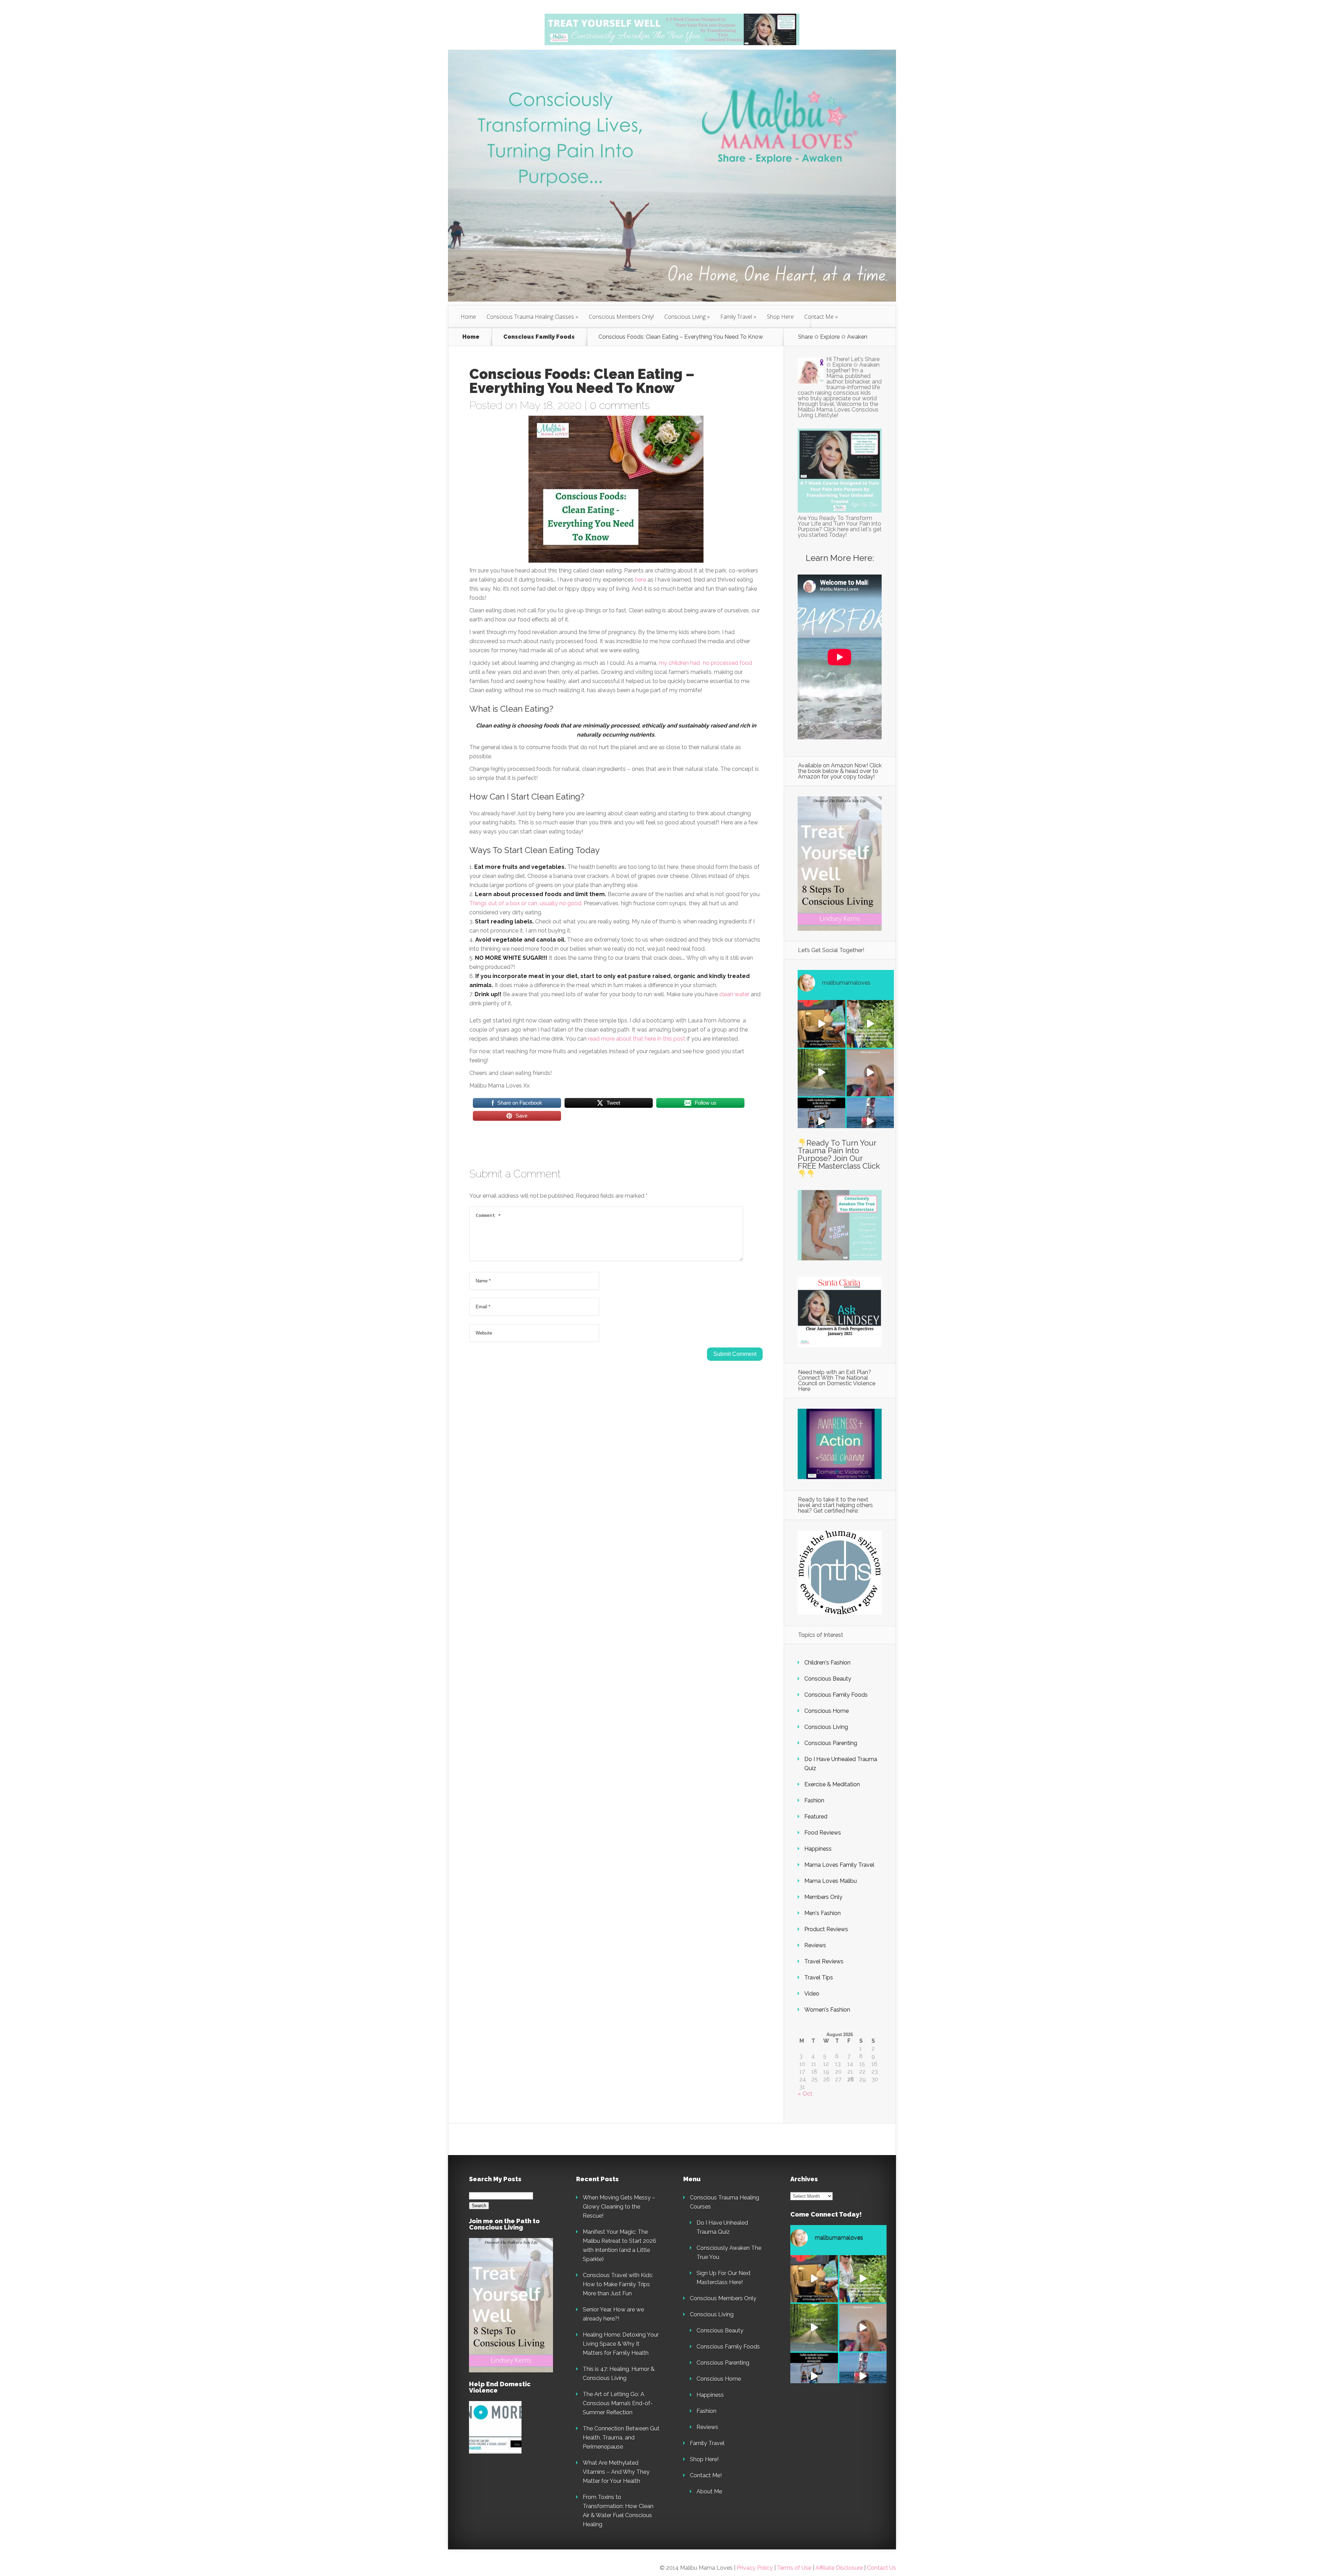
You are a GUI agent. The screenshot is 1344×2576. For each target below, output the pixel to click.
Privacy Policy (755, 2568)
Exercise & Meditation (832, 1784)
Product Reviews (826, 1929)
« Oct (805, 2094)
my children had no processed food (705, 663)
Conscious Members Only (723, 2298)
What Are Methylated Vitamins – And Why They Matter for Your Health (616, 2472)
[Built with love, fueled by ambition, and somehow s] (821, 1121)
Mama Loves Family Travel (839, 1865)
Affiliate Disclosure (840, 2568)
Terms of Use (794, 2568)
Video (812, 1994)
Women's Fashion (827, 2010)
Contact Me (819, 317)
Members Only (823, 1897)
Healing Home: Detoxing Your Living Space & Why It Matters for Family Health (621, 2344)
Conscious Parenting (831, 1743)
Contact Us (881, 2568)
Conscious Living (685, 317)
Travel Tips (819, 1977)
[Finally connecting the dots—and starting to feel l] (870, 1073)
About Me (709, 2491)
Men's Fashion (822, 1913)
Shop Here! (704, 2459)
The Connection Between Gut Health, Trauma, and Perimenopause (621, 2438)
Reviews (815, 1945)
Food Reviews (823, 1833)
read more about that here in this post (637, 1039)
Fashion (814, 1800)
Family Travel (736, 317)
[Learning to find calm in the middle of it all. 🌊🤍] (870, 1121)
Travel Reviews (824, 1961)
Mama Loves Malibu (831, 1881)
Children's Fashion (827, 1663)
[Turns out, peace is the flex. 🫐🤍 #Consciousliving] (870, 1024)
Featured (816, 1817)
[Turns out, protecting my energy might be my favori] (821, 1024)
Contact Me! (706, 2475)
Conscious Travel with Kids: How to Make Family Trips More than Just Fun (618, 2284)
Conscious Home (827, 1711)
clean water (734, 994)
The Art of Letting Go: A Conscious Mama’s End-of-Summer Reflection (618, 2403)
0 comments (620, 405)
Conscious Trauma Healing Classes (530, 317)
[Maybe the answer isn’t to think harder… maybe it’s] (821, 1073)
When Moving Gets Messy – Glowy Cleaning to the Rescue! (619, 2207)
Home (468, 317)
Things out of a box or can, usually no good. (526, 903)
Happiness (818, 1849)
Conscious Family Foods (539, 337)
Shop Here (780, 317)
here (640, 580)
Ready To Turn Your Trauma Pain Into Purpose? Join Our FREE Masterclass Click (839, 1154)
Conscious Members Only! (621, 317)
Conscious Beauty (828, 1679)
